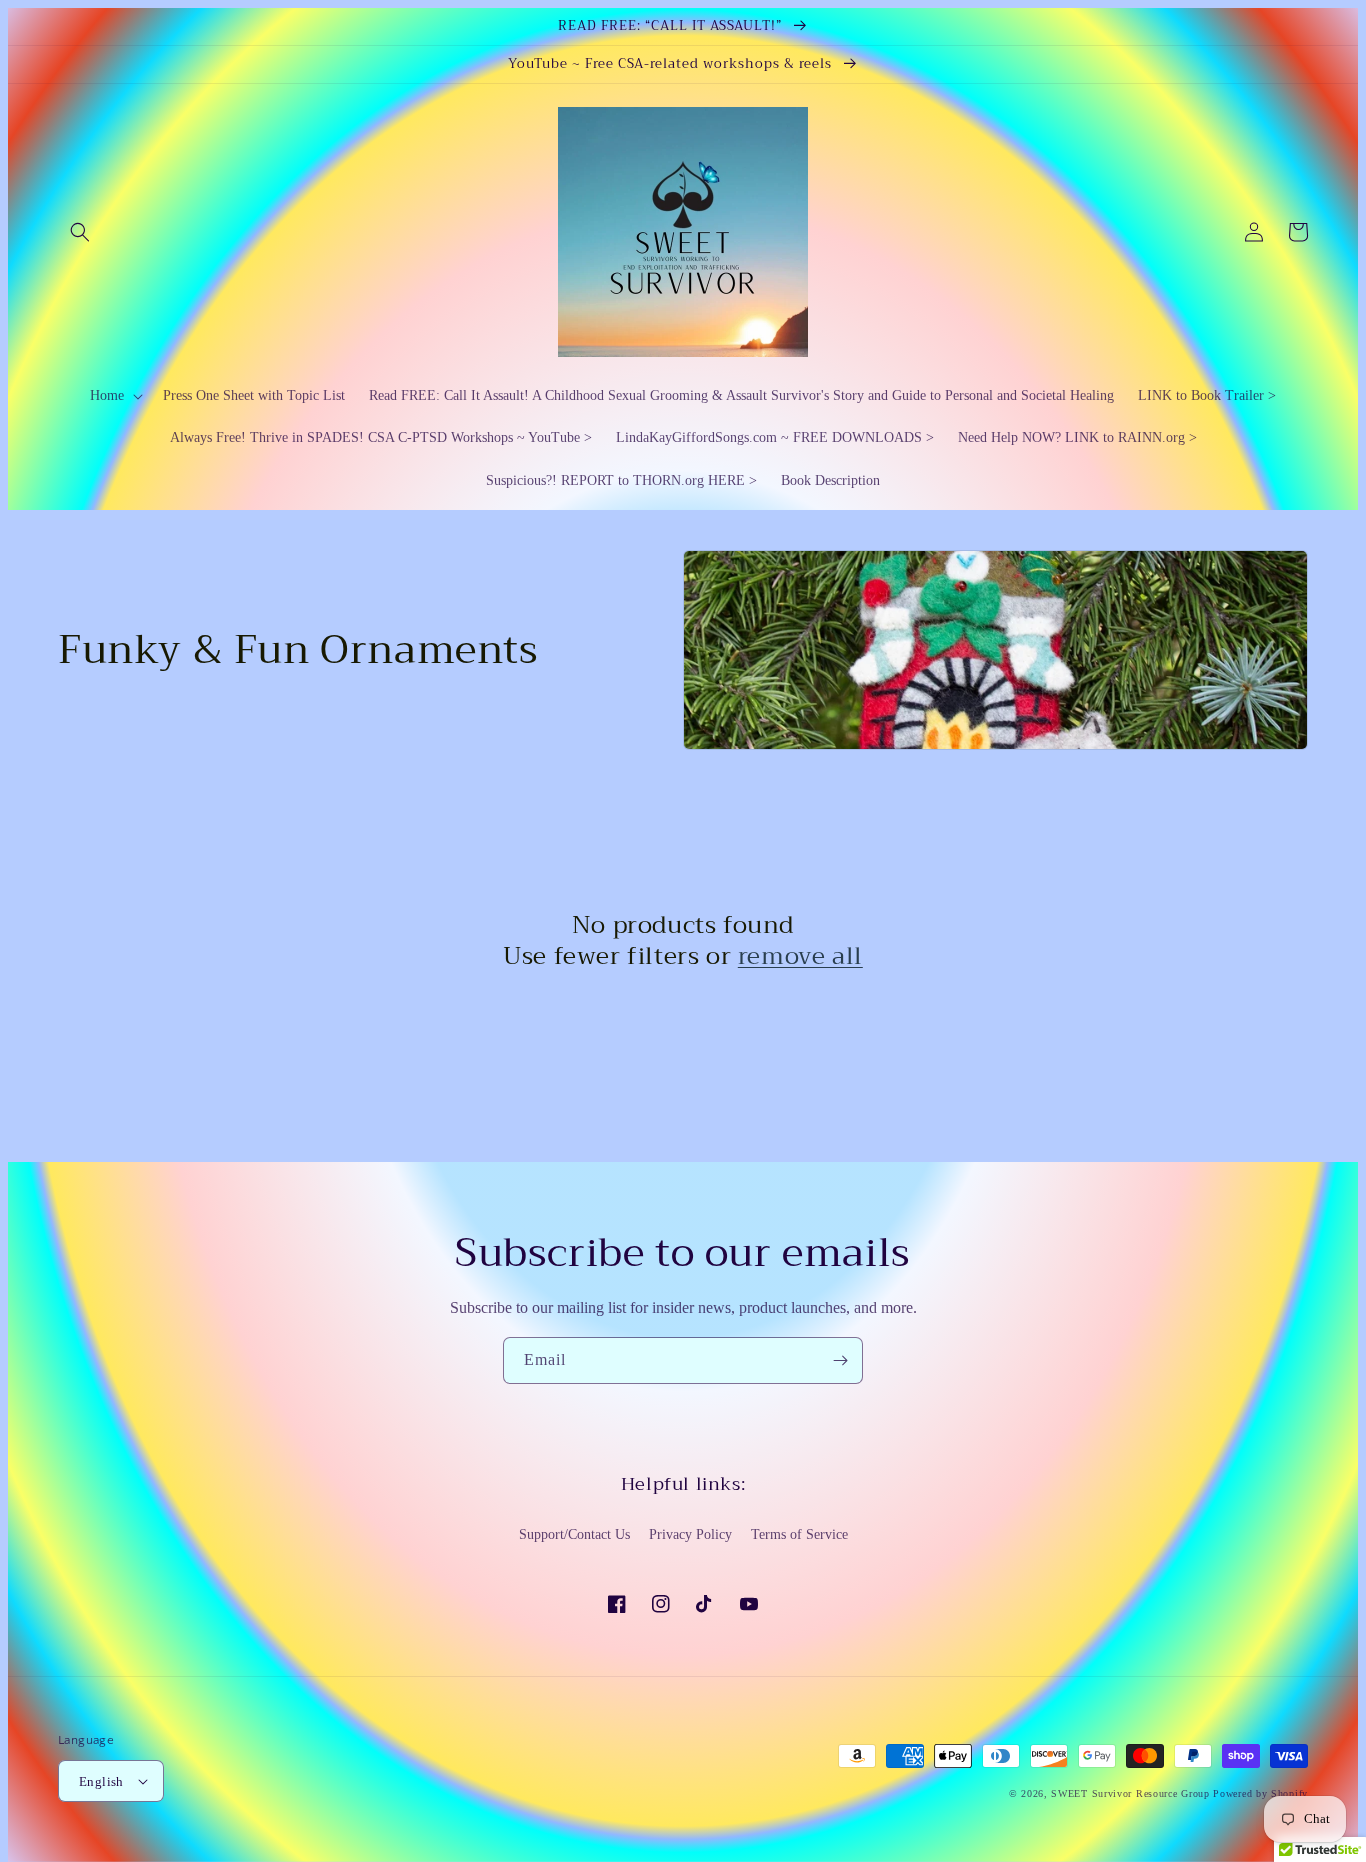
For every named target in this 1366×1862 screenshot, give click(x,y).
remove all (800, 956)
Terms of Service (799, 1534)
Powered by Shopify (1260, 1793)
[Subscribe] (840, 1360)
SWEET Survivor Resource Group (1130, 1793)
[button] (80, 232)
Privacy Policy (690, 1534)
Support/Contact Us (574, 1534)
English (101, 1781)
